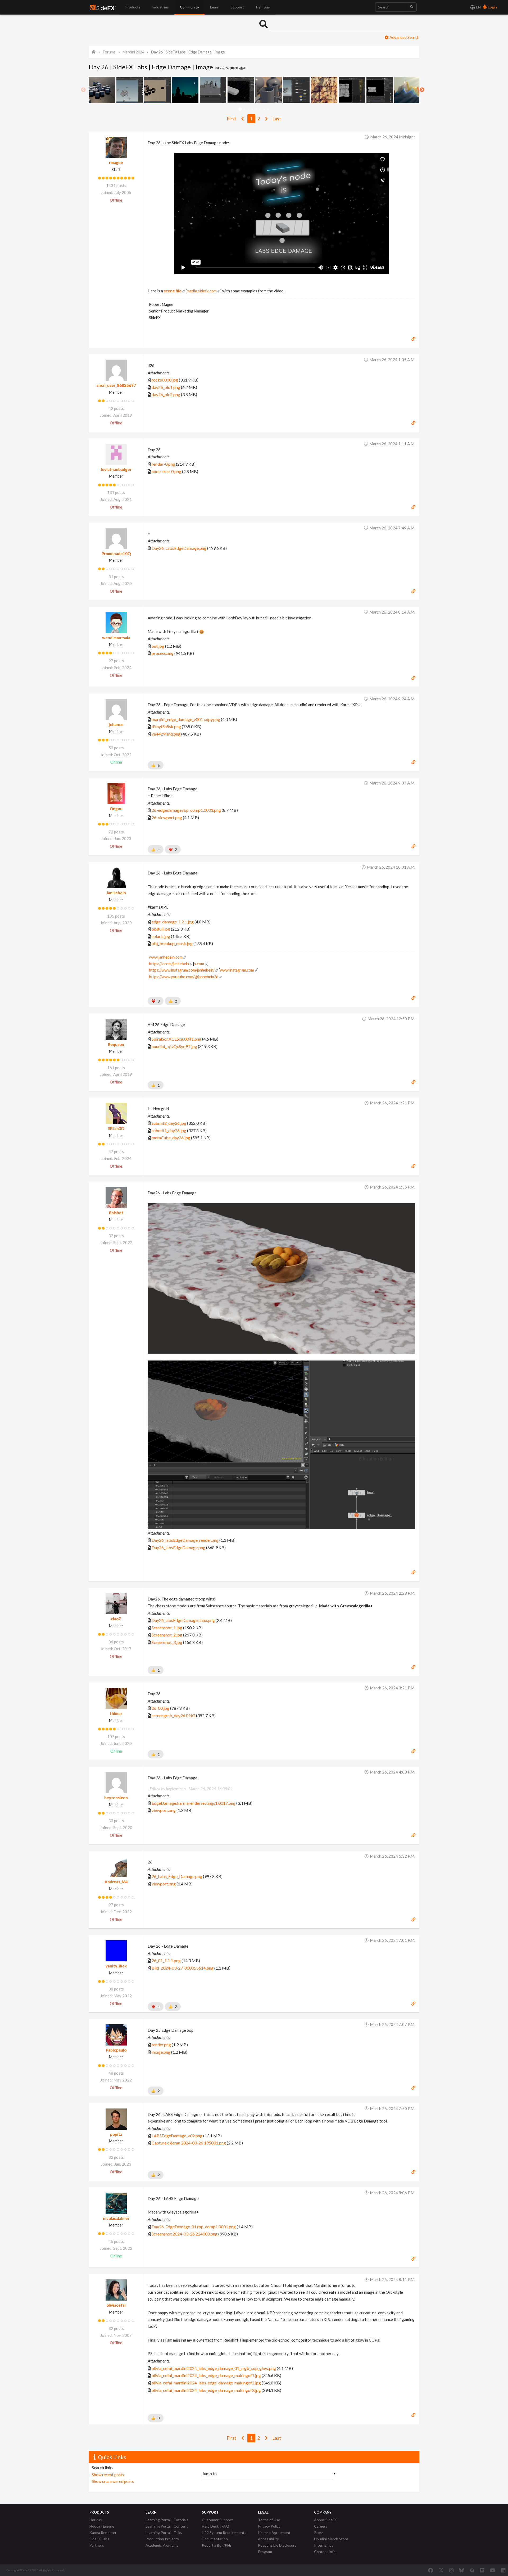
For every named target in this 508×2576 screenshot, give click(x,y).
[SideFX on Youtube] (493, 2570)
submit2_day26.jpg (169, 1123)
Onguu (116, 809)
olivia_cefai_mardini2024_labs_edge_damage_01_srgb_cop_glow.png (214, 2368)
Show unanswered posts (113, 2481)
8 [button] (268, 109)
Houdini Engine (102, 2526)
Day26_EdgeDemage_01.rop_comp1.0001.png (194, 2227)
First (232, 119)
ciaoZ (116, 1619)
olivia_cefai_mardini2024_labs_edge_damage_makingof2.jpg (206, 2383)
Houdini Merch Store (331, 2539)
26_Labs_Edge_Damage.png (177, 1876)
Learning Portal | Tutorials (167, 2520)
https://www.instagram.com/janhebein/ (182, 970)
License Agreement (274, 2532)
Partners (97, 2545)
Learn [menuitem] (215, 7)
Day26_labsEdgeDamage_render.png (185, 1540)
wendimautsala (116, 638)
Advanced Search (404, 37)
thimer (116, 1713)
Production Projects (162, 2539)
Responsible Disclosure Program (277, 2548)
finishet (116, 1213)
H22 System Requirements (224, 2532)
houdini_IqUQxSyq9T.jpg (174, 1046)
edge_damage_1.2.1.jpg (173, 922)
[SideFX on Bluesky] (462, 2570)
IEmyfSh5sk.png (166, 726)
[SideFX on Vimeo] (482, 2570)
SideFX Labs (99, 2539)
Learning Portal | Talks (164, 2532)
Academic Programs (162, 2545)
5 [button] (256, 109)
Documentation (215, 2539)
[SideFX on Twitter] (441, 2570)
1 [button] (240, 109)
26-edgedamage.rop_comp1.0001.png (186, 810)
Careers (321, 2526)
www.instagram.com (237, 970)
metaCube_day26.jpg (171, 1138)
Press (319, 2532)
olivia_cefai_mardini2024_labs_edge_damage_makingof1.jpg (206, 2375)
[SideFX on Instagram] (451, 2570)
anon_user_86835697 (116, 385)
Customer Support (217, 2520)
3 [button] (248, 109)
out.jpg (158, 646)
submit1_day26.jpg (169, 1130)
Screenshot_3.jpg (167, 1642)
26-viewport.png (167, 817)
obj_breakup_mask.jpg (172, 943)
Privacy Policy (269, 2526)
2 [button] (244, 109)
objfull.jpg (161, 929)
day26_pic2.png (166, 394)
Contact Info (325, 2552)
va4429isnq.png (166, 734)
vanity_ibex (116, 1966)
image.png (161, 2052)
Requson (116, 1044)
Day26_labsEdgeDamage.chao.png (183, 1620)
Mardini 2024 (133, 52)
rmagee (116, 162)
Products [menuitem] (133, 7)
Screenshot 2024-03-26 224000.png (185, 2234)
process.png (163, 653)
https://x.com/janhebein (169, 964)
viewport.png (164, 1810)
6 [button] (260, 109)
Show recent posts (108, 2475)
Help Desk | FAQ (216, 2526)
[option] (103, 90)
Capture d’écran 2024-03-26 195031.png (189, 2143)
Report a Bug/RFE (217, 2545)
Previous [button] (83, 90)
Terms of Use (269, 2520)
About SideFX (325, 2520)
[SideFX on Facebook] (431, 2570)
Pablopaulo (116, 2050)
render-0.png (163, 464)
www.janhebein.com (166, 957)
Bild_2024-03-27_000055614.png (183, 1968)
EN (478, 7)
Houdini (96, 2520)
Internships (324, 2545)
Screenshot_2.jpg (167, 1635)
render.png (161, 2045)
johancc (116, 724)
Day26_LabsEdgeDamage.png (179, 548)
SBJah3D (116, 1128)
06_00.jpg (160, 1708)
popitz (116, 2134)
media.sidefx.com (202, 291)
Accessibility (268, 2539)
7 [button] (264, 109)
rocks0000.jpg (165, 380)
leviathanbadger (116, 469)
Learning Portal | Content (167, 2526)
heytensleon (116, 1798)
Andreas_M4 (116, 1882)
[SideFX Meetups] (472, 2570)
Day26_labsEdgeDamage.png (178, 1547)
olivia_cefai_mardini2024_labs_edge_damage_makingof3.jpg (206, 2390)
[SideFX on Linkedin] (503, 2570)
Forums (109, 52)
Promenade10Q (116, 554)
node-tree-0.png (166, 471)
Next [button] (422, 90)
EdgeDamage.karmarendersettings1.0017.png (194, 1803)
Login (492, 7)
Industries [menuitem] (160, 7)
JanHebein (116, 893)
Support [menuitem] (237, 7)
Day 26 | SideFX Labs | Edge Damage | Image (188, 52)
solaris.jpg (161, 936)
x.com (199, 964)
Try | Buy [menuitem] (262, 7)
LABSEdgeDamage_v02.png (177, 2136)
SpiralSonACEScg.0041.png (176, 1039)
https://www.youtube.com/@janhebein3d (184, 977)
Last (277, 119)
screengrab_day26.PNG (173, 1715)
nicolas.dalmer (116, 2218)
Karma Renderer (103, 2532)
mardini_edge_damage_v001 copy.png (186, 719)
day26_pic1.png (166, 387)
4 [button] (252, 109)
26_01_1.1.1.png (166, 1960)
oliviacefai (116, 2305)
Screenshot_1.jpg (167, 1628)
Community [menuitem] (189, 7)
